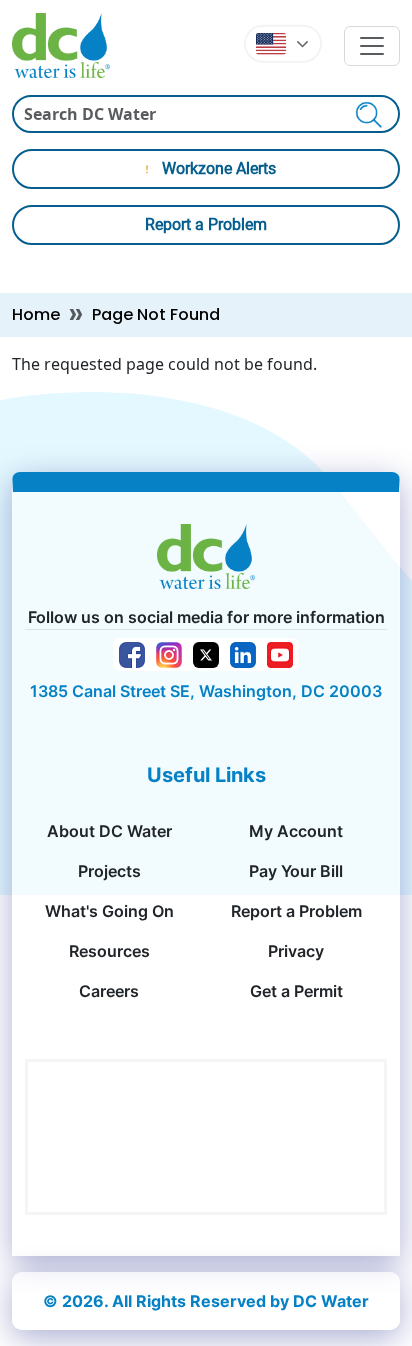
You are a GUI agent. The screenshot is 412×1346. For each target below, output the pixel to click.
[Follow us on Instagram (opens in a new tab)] (169, 653)
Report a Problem (206, 224)
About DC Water (109, 831)
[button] (283, 44)
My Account (296, 831)
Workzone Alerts (219, 168)
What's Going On (109, 911)
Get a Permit (296, 991)
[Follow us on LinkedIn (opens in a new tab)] (243, 653)
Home (36, 314)
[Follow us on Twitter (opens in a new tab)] (206, 653)
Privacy (296, 951)
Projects (109, 871)
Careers (109, 991)
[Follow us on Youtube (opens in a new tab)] (280, 653)
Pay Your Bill (296, 871)
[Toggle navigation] (372, 46)
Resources (109, 951)
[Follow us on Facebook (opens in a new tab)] (132, 653)
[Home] (69, 45)
